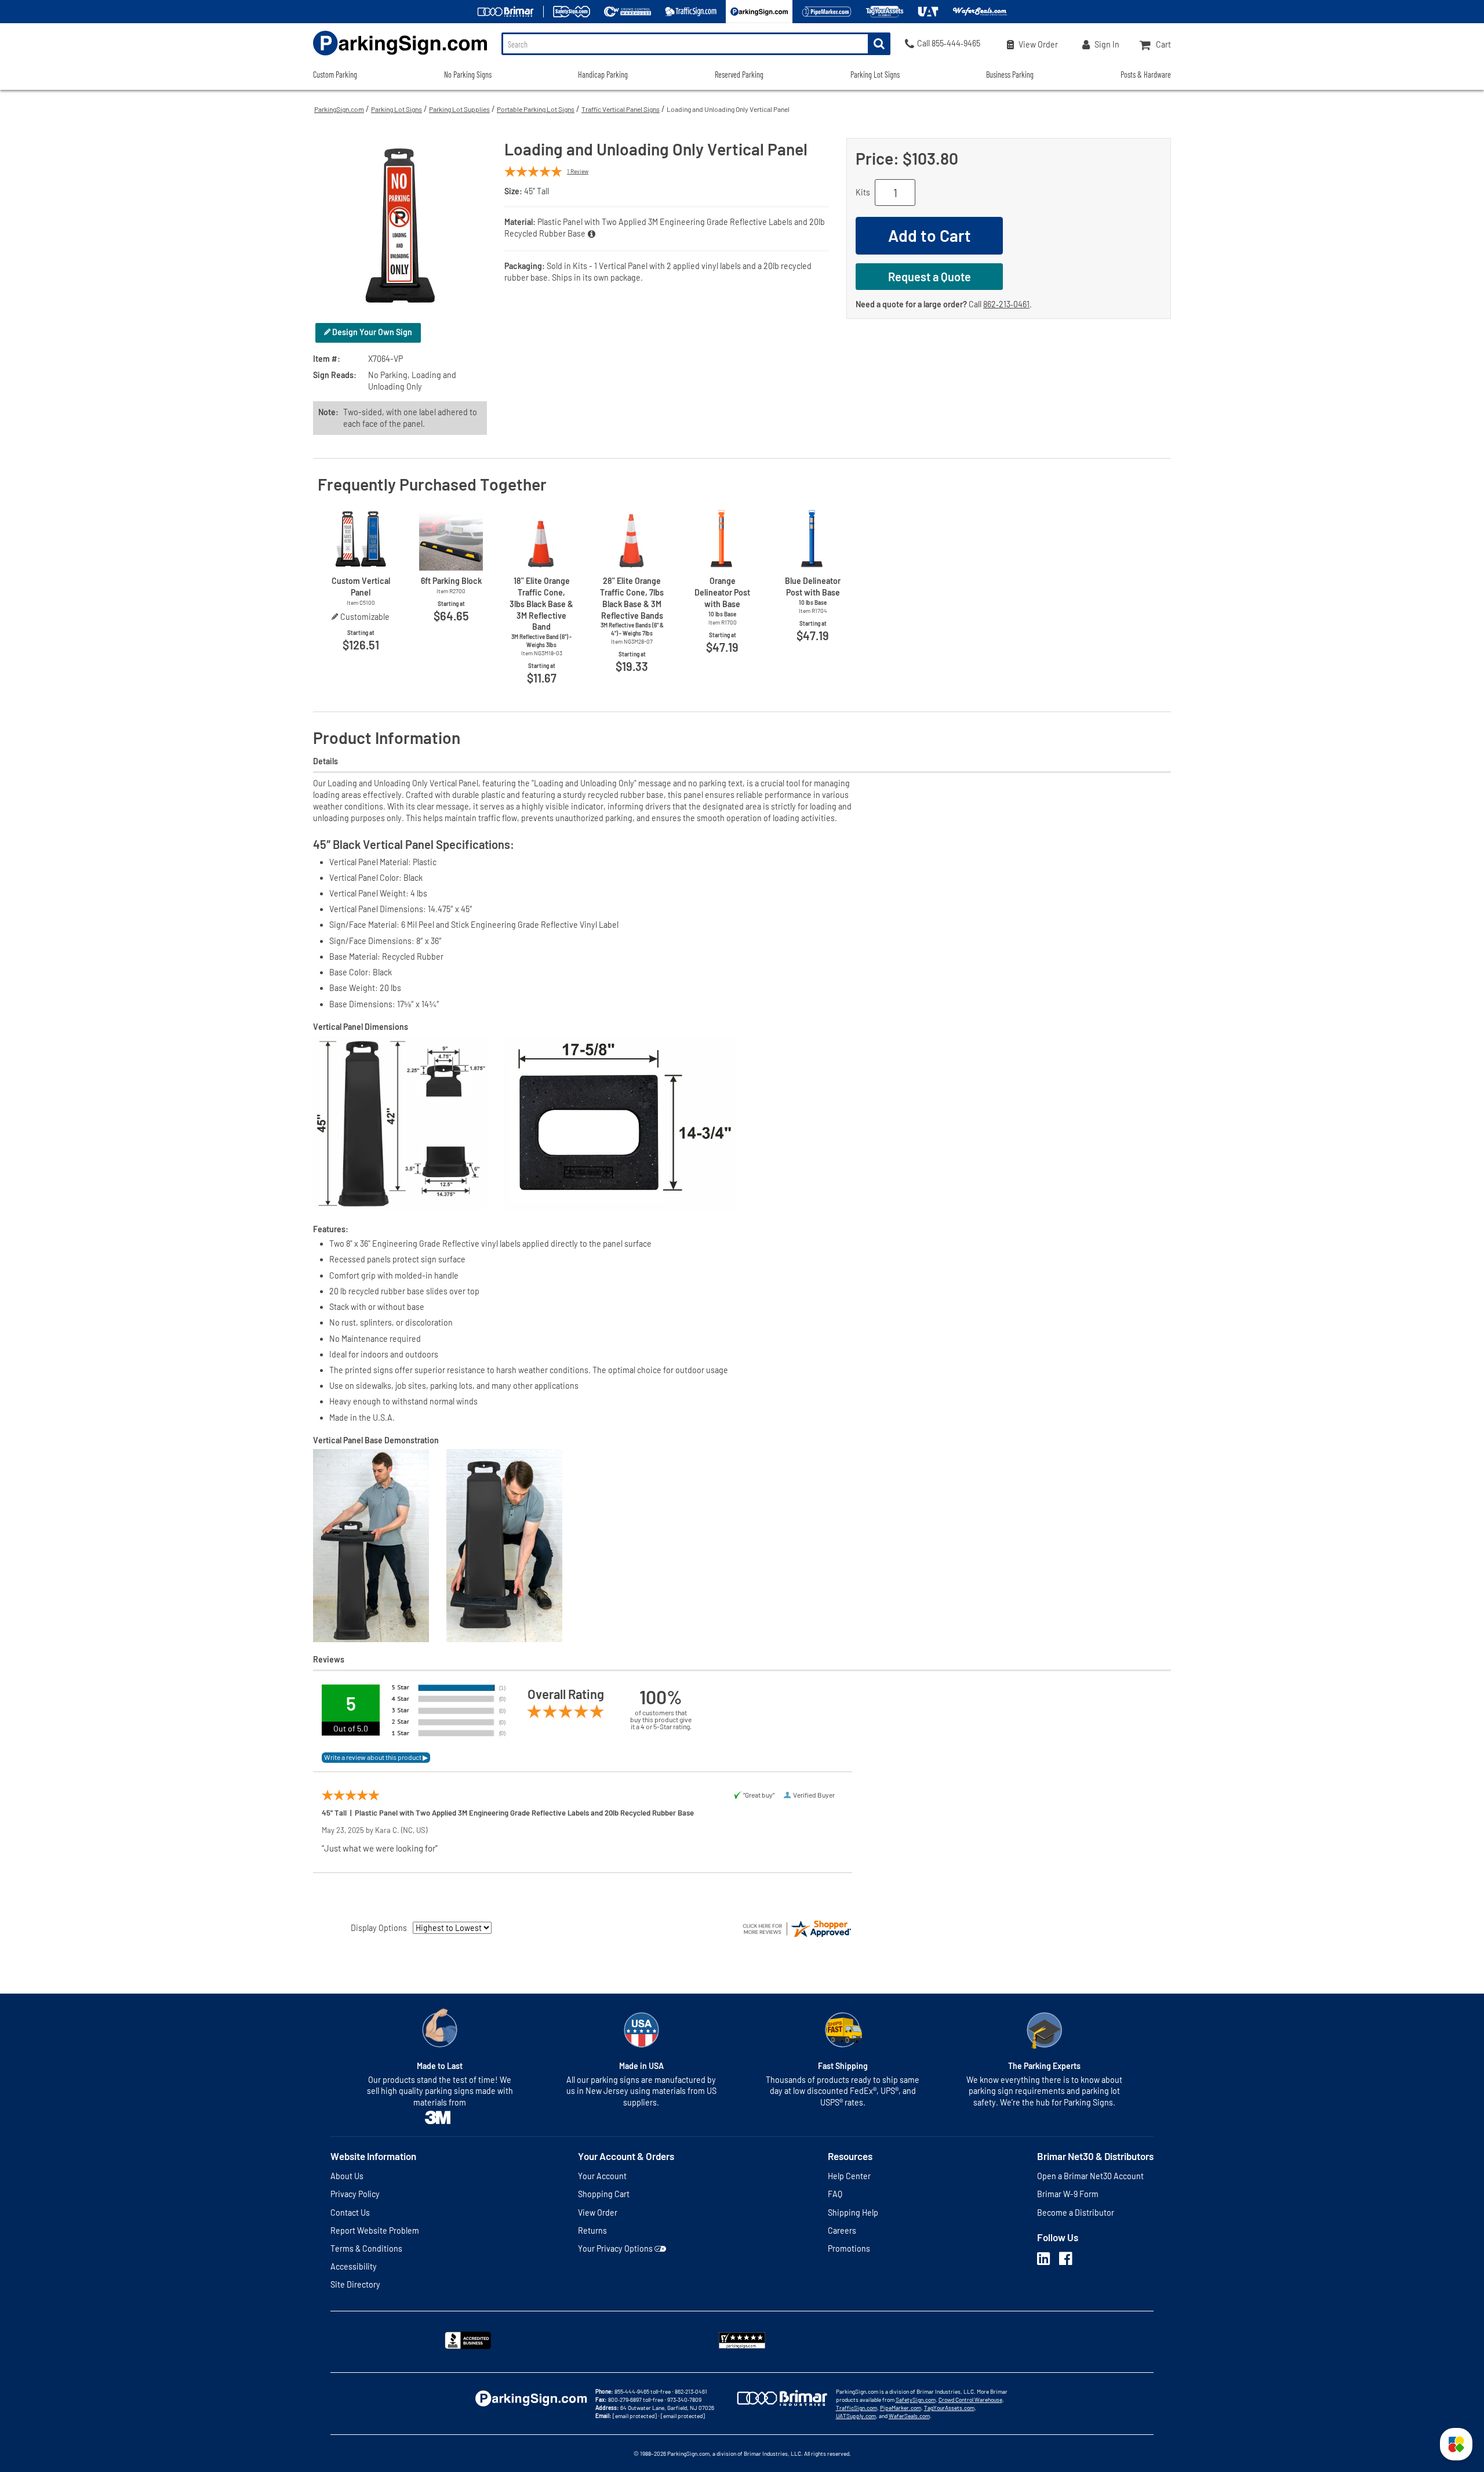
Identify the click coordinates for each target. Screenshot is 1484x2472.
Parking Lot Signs (397, 109)
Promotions (849, 2248)
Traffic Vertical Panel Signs (621, 109)
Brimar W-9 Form (1068, 2194)
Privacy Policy (355, 2194)
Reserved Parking (739, 75)
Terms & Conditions (366, 2248)
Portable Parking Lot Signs (536, 109)
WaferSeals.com (909, 2416)
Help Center (849, 2176)
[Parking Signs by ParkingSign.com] (400, 57)
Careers (842, 2230)
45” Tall (537, 191)
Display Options (379, 1928)
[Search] (879, 44)
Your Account (602, 2176)
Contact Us (350, 2213)
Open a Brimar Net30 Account (1090, 2176)
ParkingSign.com (339, 109)
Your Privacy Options (615, 2248)
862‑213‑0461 (1006, 304)
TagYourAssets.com (949, 2408)
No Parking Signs (468, 75)
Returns (592, 2230)
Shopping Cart (604, 2194)
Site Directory (355, 2284)
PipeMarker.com (901, 2408)
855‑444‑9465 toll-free (643, 2391)
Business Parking (1010, 75)
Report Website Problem (375, 2230)
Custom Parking (335, 75)
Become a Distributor (1076, 2213)
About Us (347, 2176)
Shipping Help (853, 2213)
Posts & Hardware (1146, 75)
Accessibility (354, 2266)
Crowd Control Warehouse (970, 2400)
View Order (598, 2213)
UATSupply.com (856, 2416)
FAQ (835, 2194)
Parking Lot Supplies (459, 109)
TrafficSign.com (856, 2408)
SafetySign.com (916, 2400)
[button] (1456, 2444)
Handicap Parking (603, 75)
